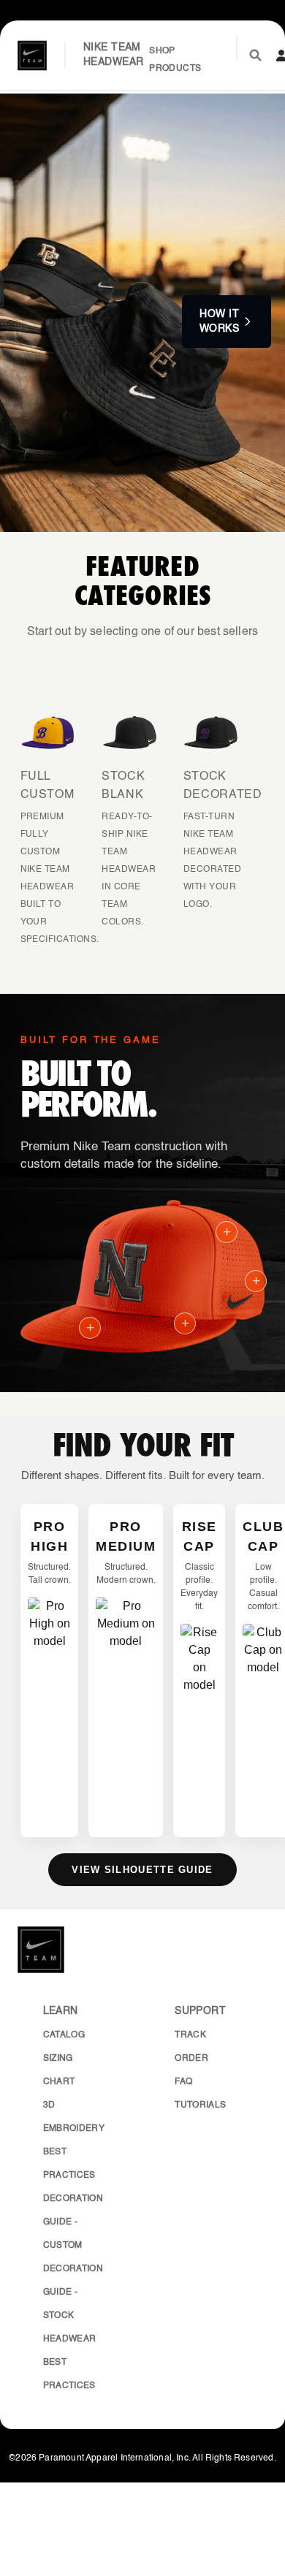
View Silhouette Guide (142, 1870)
